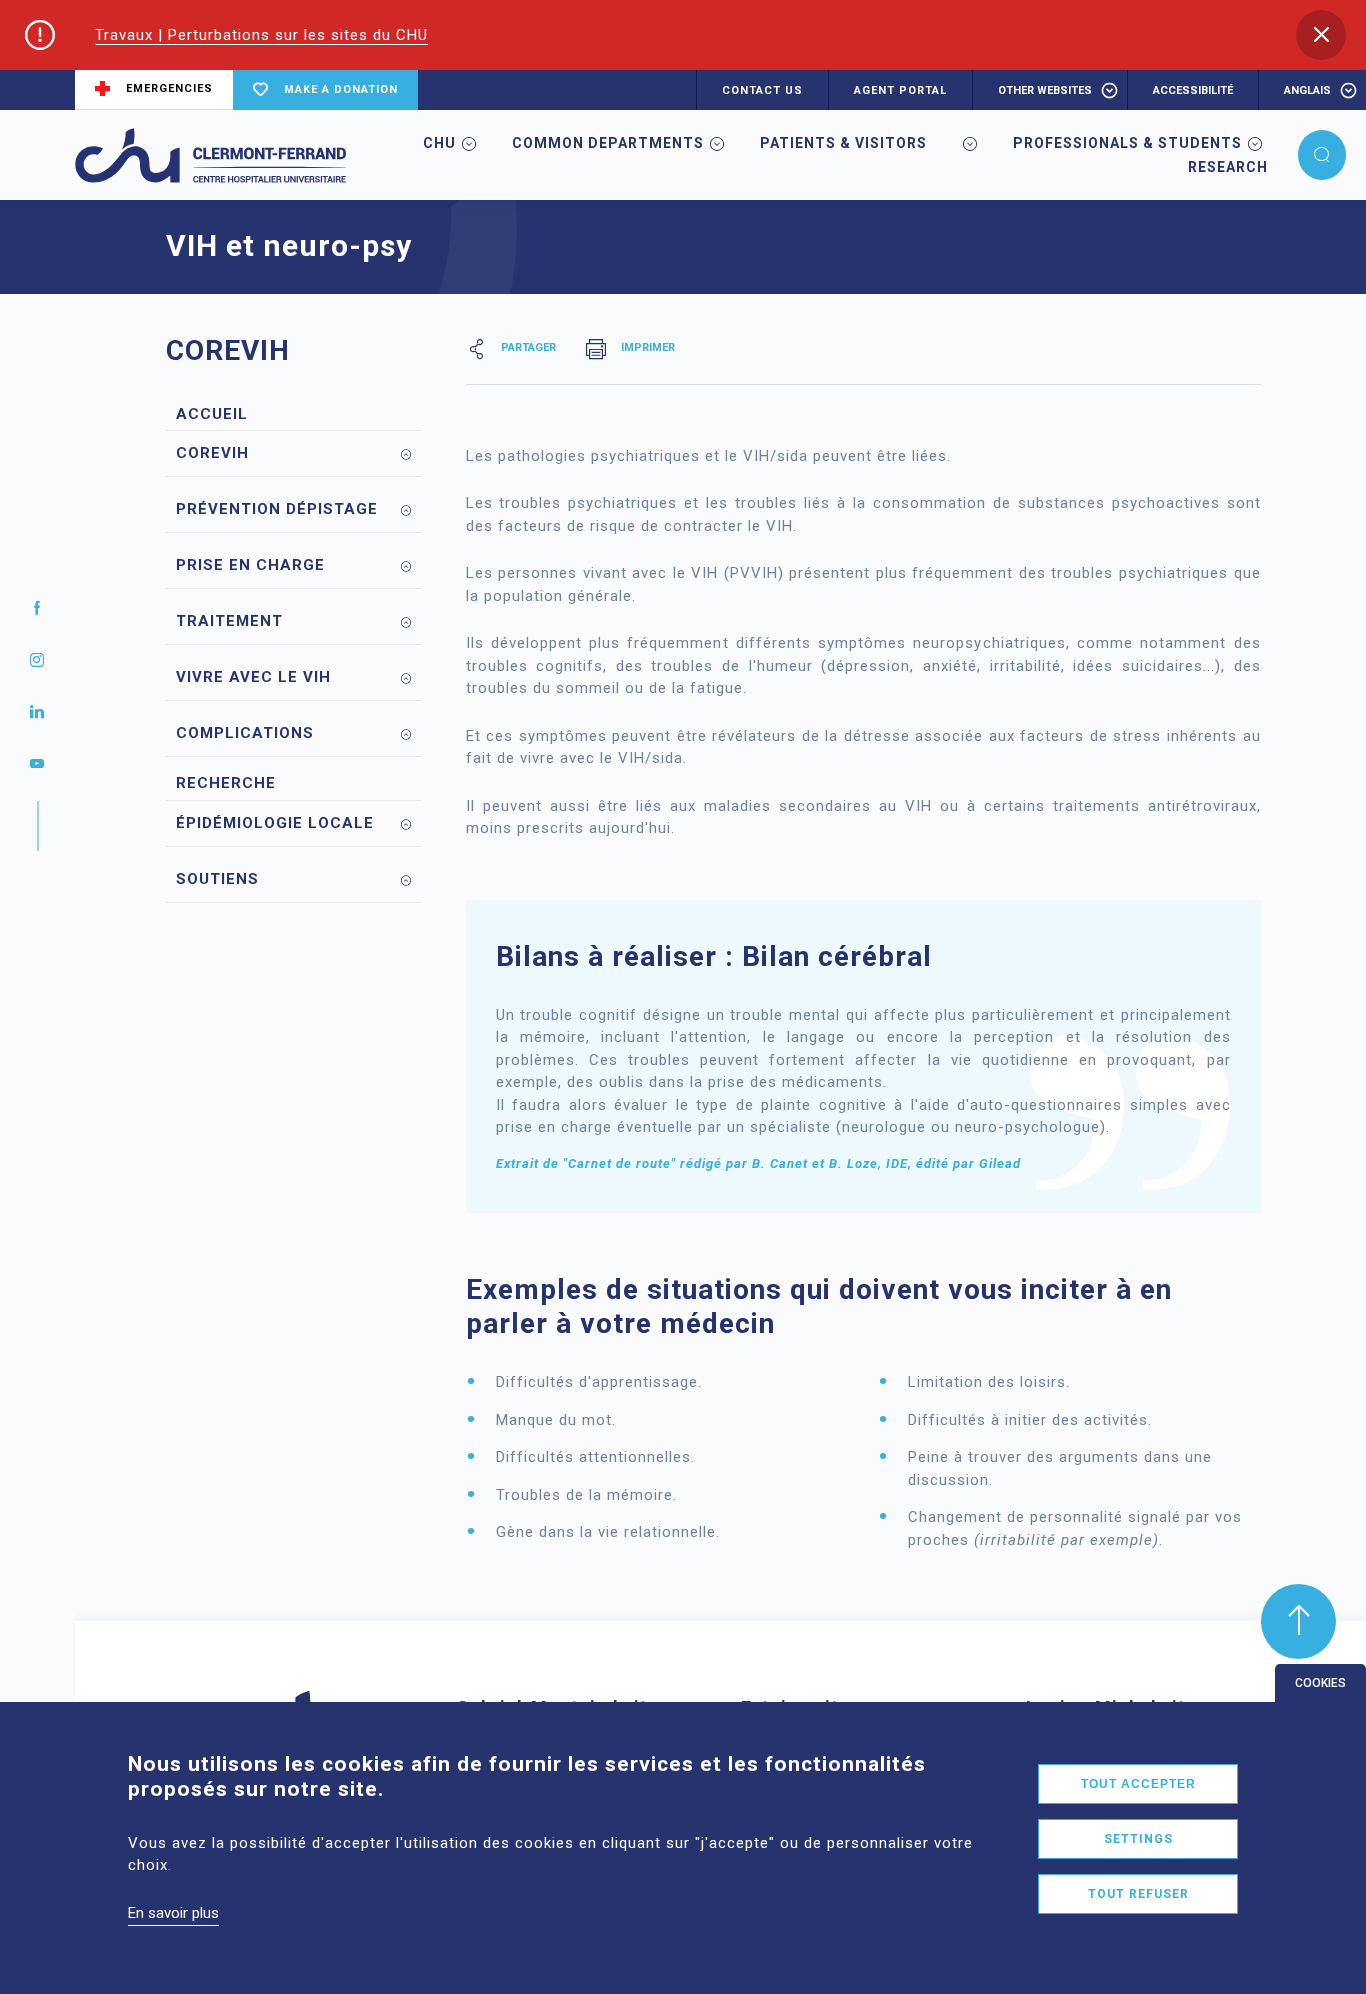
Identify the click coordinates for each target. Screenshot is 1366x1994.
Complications (245, 733)
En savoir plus (173, 1913)
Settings (1138, 1839)
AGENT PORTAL (900, 90)
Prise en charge (250, 565)
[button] (1321, 35)
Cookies (1320, 1683)
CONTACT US (762, 90)
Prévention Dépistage (277, 509)
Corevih (212, 453)
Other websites (1045, 90)
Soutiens (217, 879)
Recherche (226, 783)
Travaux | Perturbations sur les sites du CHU (261, 35)
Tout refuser (1138, 1894)
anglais (1307, 90)
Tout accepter (1138, 1784)
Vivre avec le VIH (253, 677)
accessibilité (1193, 90)
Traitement (229, 621)
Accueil (212, 414)
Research (1228, 167)
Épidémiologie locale (275, 823)
